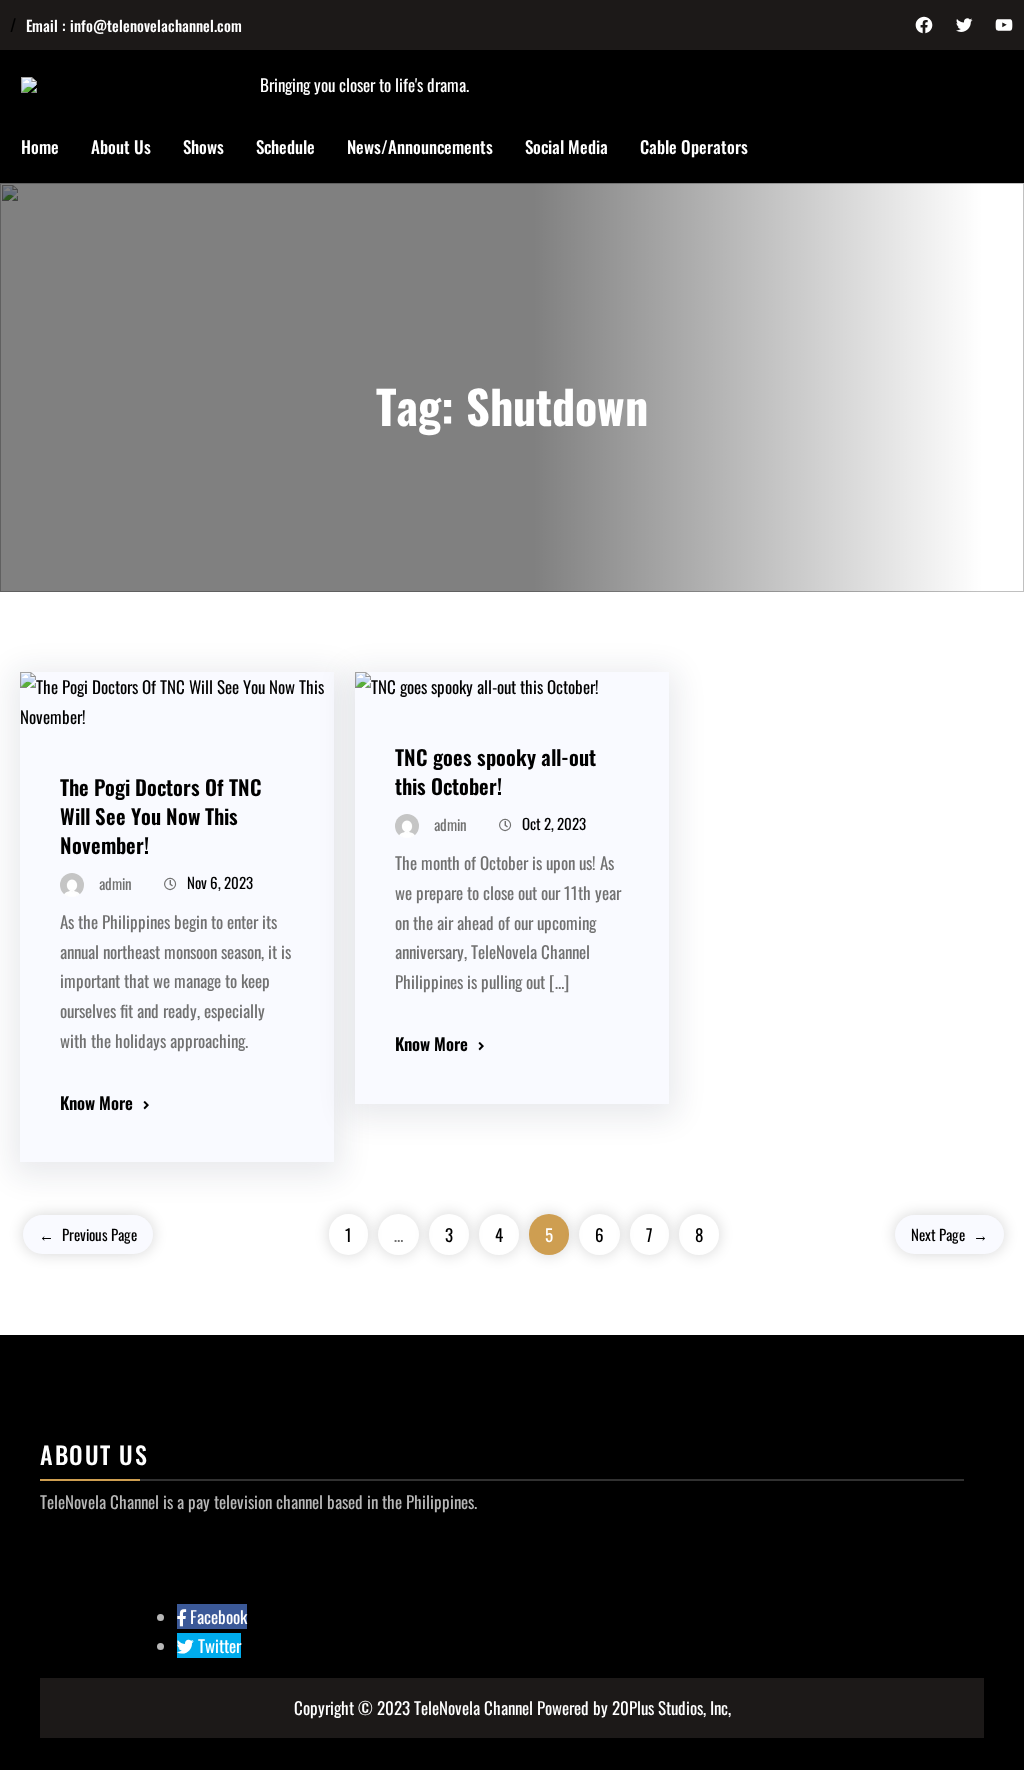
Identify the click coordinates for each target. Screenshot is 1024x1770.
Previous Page (88, 1234)
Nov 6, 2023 (220, 882)
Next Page (949, 1234)
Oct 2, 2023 (554, 823)
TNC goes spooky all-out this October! (495, 771)
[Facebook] (924, 25)
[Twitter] (964, 25)
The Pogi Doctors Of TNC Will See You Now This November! (161, 815)
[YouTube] (1004, 25)
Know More (96, 1102)
